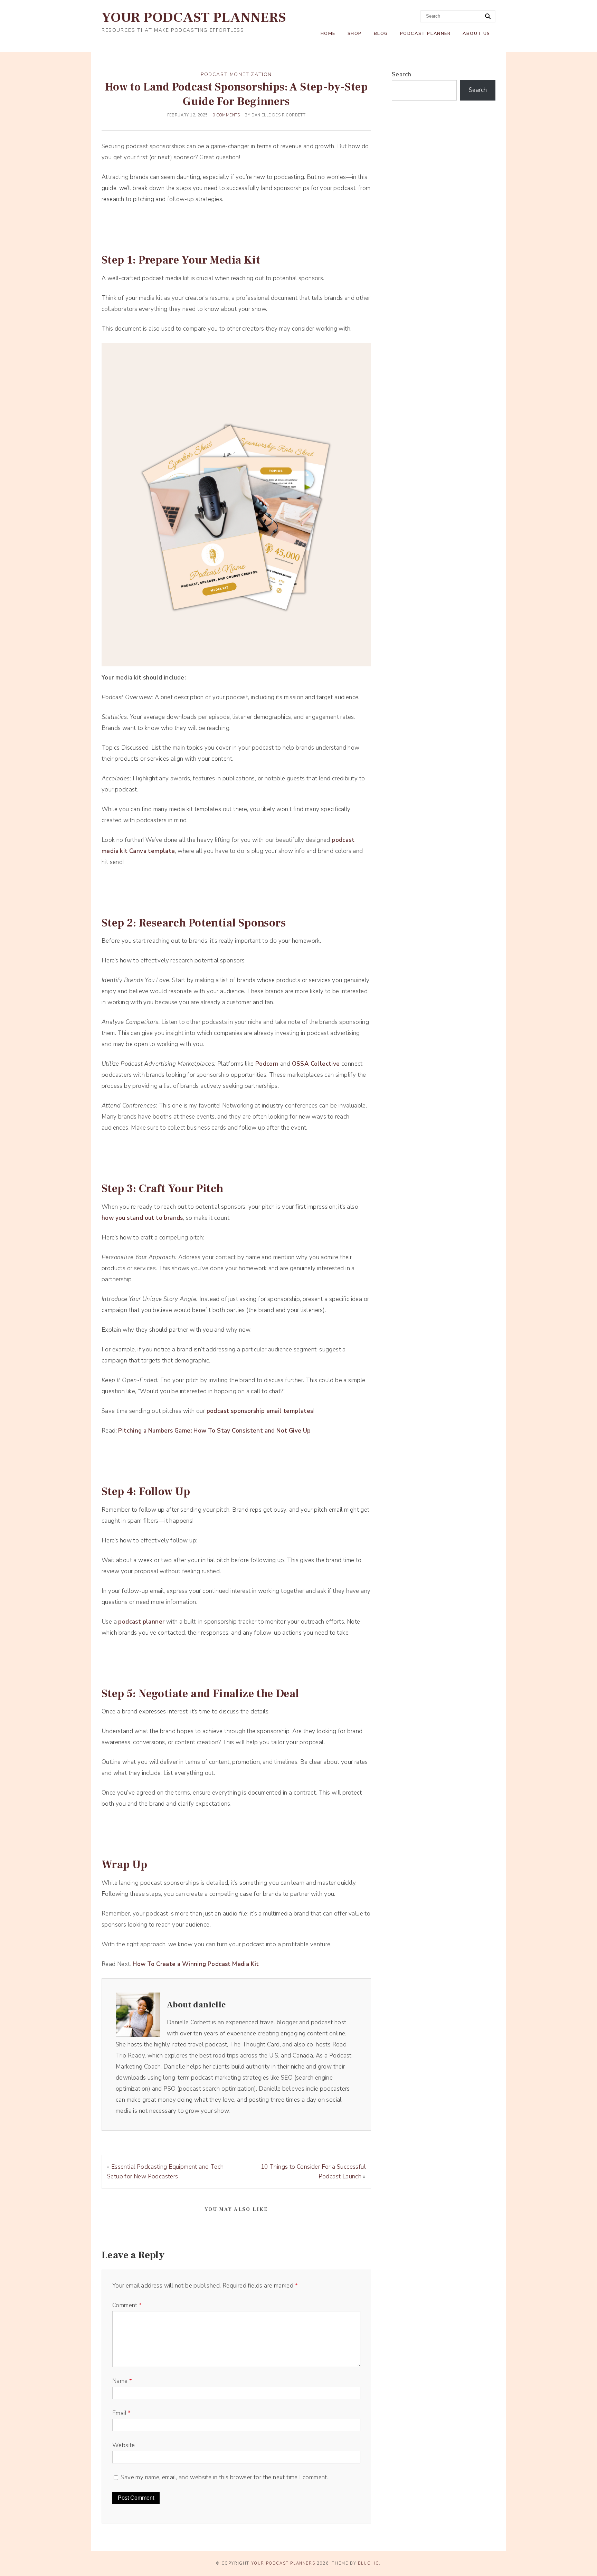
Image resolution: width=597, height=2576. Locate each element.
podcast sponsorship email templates (260, 1411)
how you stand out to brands (142, 1218)
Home (328, 34)
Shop (355, 34)
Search (401, 74)
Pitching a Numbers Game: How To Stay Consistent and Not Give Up (214, 1431)
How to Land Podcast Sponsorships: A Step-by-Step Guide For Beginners (236, 94)
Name (122, 2381)
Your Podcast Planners (194, 17)
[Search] (488, 17)
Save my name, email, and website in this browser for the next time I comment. (224, 2477)
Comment (127, 2305)
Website (124, 2445)
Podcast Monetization (236, 74)
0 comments (226, 115)
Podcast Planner (425, 34)
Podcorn (267, 1064)
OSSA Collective (316, 1064)
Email (122, 2413)
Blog (381, 34)
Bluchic (368, 2563)
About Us (476, 34)
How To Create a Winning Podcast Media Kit (196, 1964)
